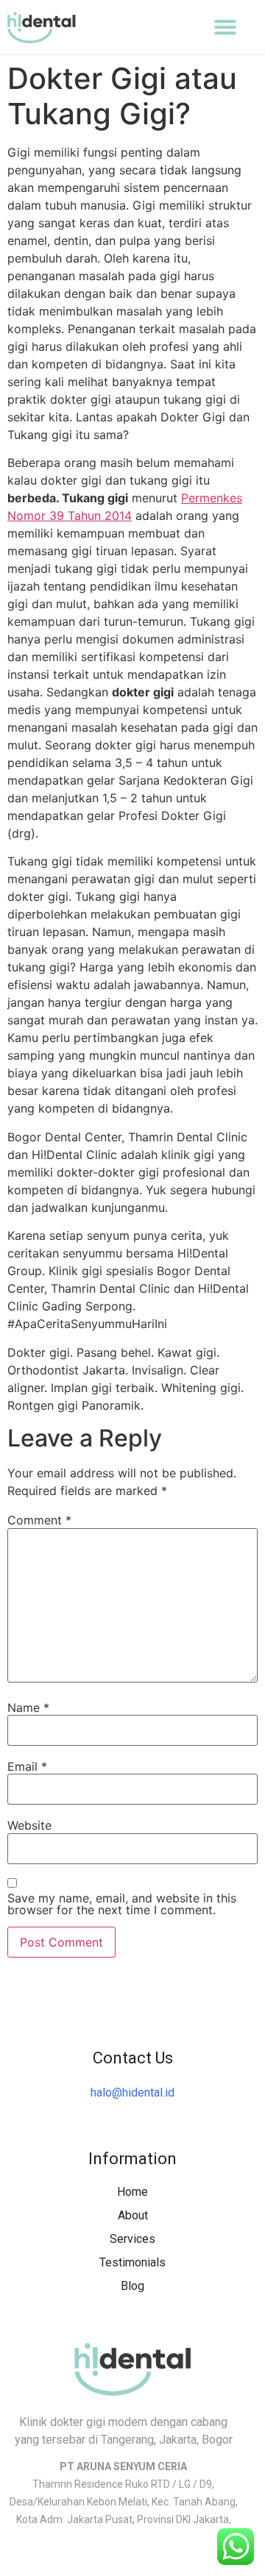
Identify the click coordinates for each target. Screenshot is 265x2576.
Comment (39, 1520)
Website (29, 1825)
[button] (225, 27)
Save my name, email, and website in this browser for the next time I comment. (122, 1904)
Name (28, 1708)
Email (27, 1766)
